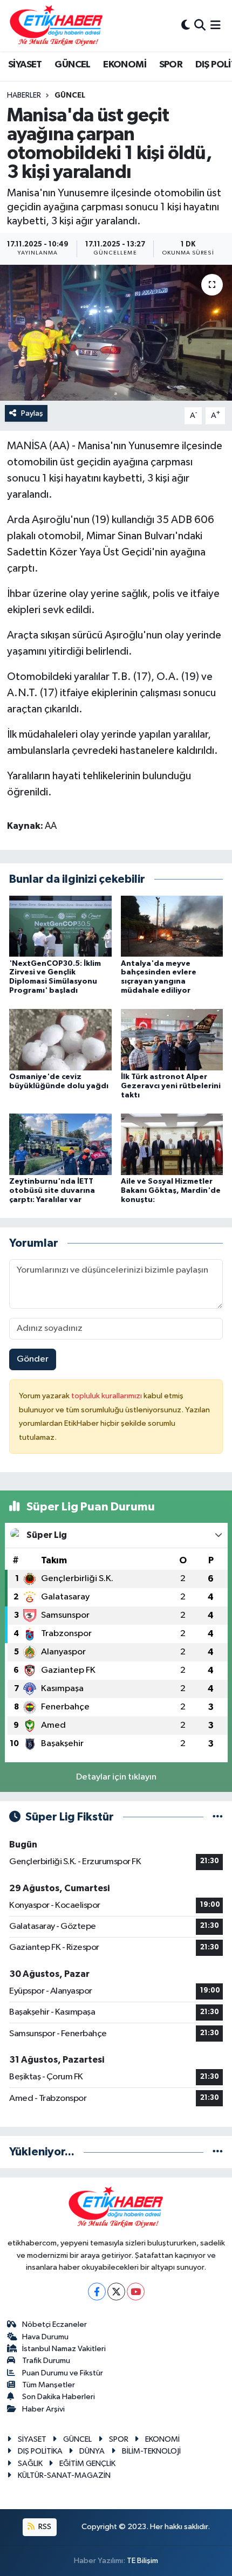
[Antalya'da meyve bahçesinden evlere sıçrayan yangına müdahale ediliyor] (172, 926)
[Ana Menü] (216, 26)
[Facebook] (97, 2292)
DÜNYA (92, 2451)
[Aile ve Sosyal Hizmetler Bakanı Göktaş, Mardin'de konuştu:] (172, 1144)
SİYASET (25, 65)
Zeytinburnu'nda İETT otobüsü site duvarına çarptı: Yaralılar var (52, 1191)
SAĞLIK (30, 2464)
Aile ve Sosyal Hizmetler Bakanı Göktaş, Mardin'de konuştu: (171, 1191)
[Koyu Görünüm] (186, 26)
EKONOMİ (125, 65)
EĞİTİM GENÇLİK (87, 2464)
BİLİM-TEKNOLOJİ (151, 2451)
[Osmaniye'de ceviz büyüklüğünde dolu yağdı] (60, 1039)
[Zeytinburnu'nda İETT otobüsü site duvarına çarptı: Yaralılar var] (60, 1144)
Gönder (33, 1359)
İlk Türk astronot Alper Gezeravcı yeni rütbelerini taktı (171, 1086)
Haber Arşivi (43, 2409)
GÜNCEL (72, 65)
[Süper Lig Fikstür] (218, 1817)
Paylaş (32, 413)
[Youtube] (136, 2292)
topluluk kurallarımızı (107, 1396)
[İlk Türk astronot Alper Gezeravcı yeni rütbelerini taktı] (172, 1039)
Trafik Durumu (46, 2361)
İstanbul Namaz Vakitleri (64, 2349)
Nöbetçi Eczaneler (54, 2324)
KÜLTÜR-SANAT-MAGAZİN (64, 2475)
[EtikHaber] (56, 26)
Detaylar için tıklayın (116, 1777)
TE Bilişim (142, 2561)
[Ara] (200, 26)
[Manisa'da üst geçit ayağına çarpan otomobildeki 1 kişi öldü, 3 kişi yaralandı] (116, 333)
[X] (116, 2292)
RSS (44, 2527)
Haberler (24, 95)
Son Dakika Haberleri (59, 2397)
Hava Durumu (45, 2337)
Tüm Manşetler (49, 2385)
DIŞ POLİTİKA (40, 2451)
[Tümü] (218, 2152)
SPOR (171, 65)
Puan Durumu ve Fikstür (63, 2373)
